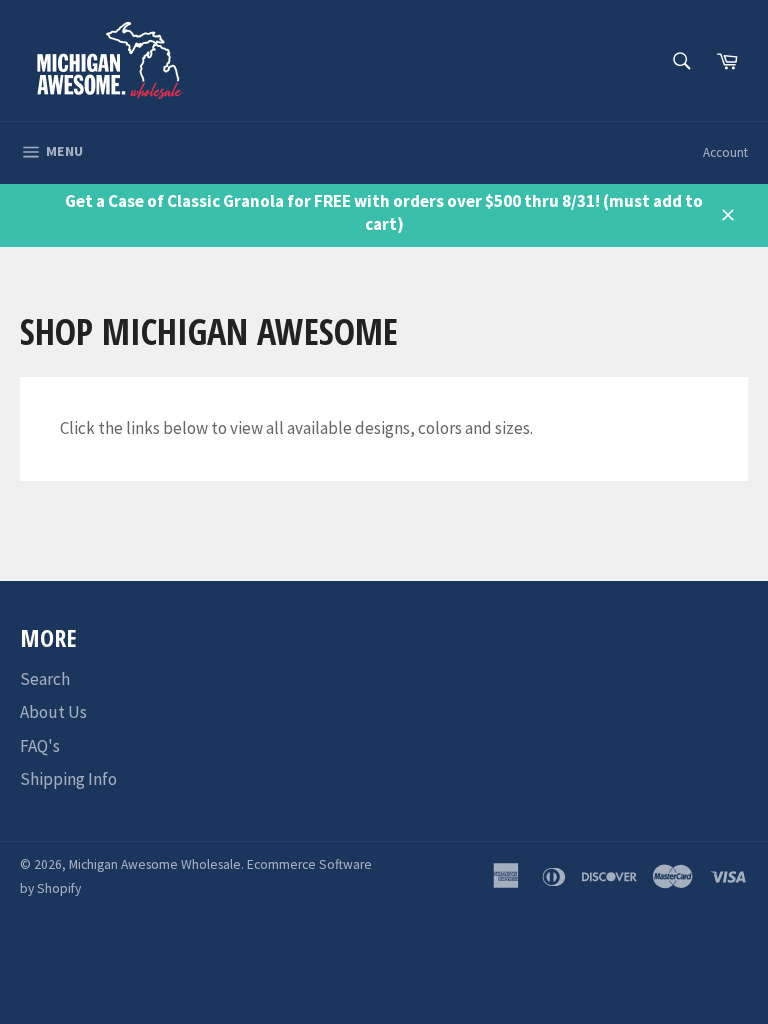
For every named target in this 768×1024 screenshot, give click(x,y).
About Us (53, 712)
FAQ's (40, 746)
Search (45, 679)
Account (725, 152)
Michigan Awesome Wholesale (155, 864)
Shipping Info (68, 779)
